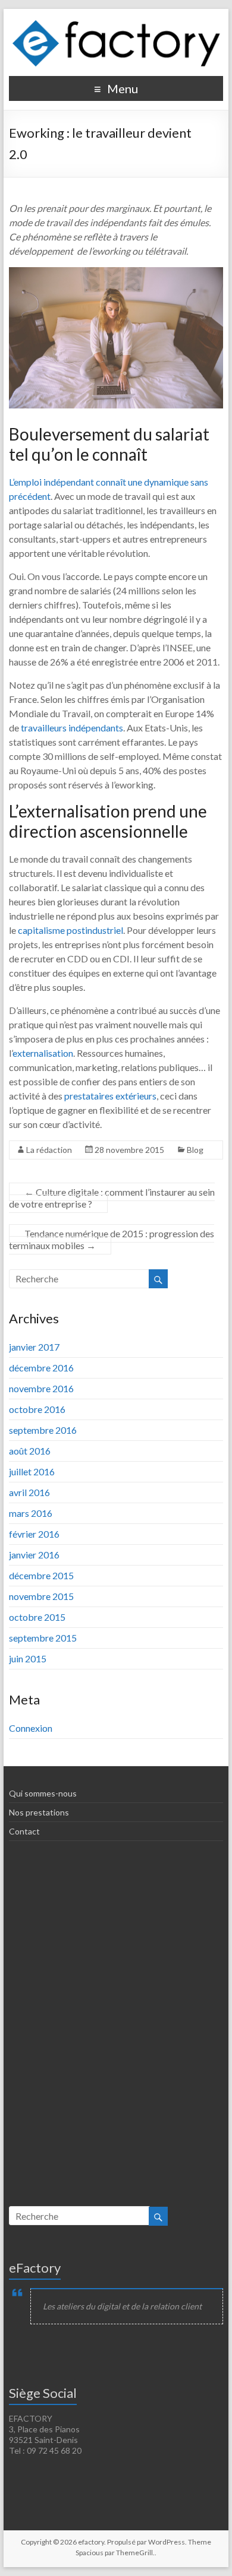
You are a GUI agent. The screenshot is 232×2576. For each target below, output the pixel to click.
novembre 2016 (41, 1388)
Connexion (31, 1728)
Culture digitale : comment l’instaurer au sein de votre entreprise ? (112, 1198)
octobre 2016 (37, 1409)
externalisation (43, 1053)
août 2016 (30, 1451)
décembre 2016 (41, 1368)
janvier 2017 (34, 1347)
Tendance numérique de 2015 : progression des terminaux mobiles (112, 1239)
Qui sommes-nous (43, 1793)
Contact (24, 1831)
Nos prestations (39, 1812)
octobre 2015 (37, 1617)
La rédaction (49, 1150)
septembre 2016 (43, 1430)
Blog (195, 1150)
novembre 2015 (41, 1596)
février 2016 (34, 1534)
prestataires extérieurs (110, 1096)
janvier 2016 (34, 1555)
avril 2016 (29, 1492)
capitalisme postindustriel (70, 930)
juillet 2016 (32, 1471)
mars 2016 (31, 1513)
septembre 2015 (43, 1638)
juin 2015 (28, 1658)
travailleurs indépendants (71, 728)
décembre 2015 (41, 1575)
